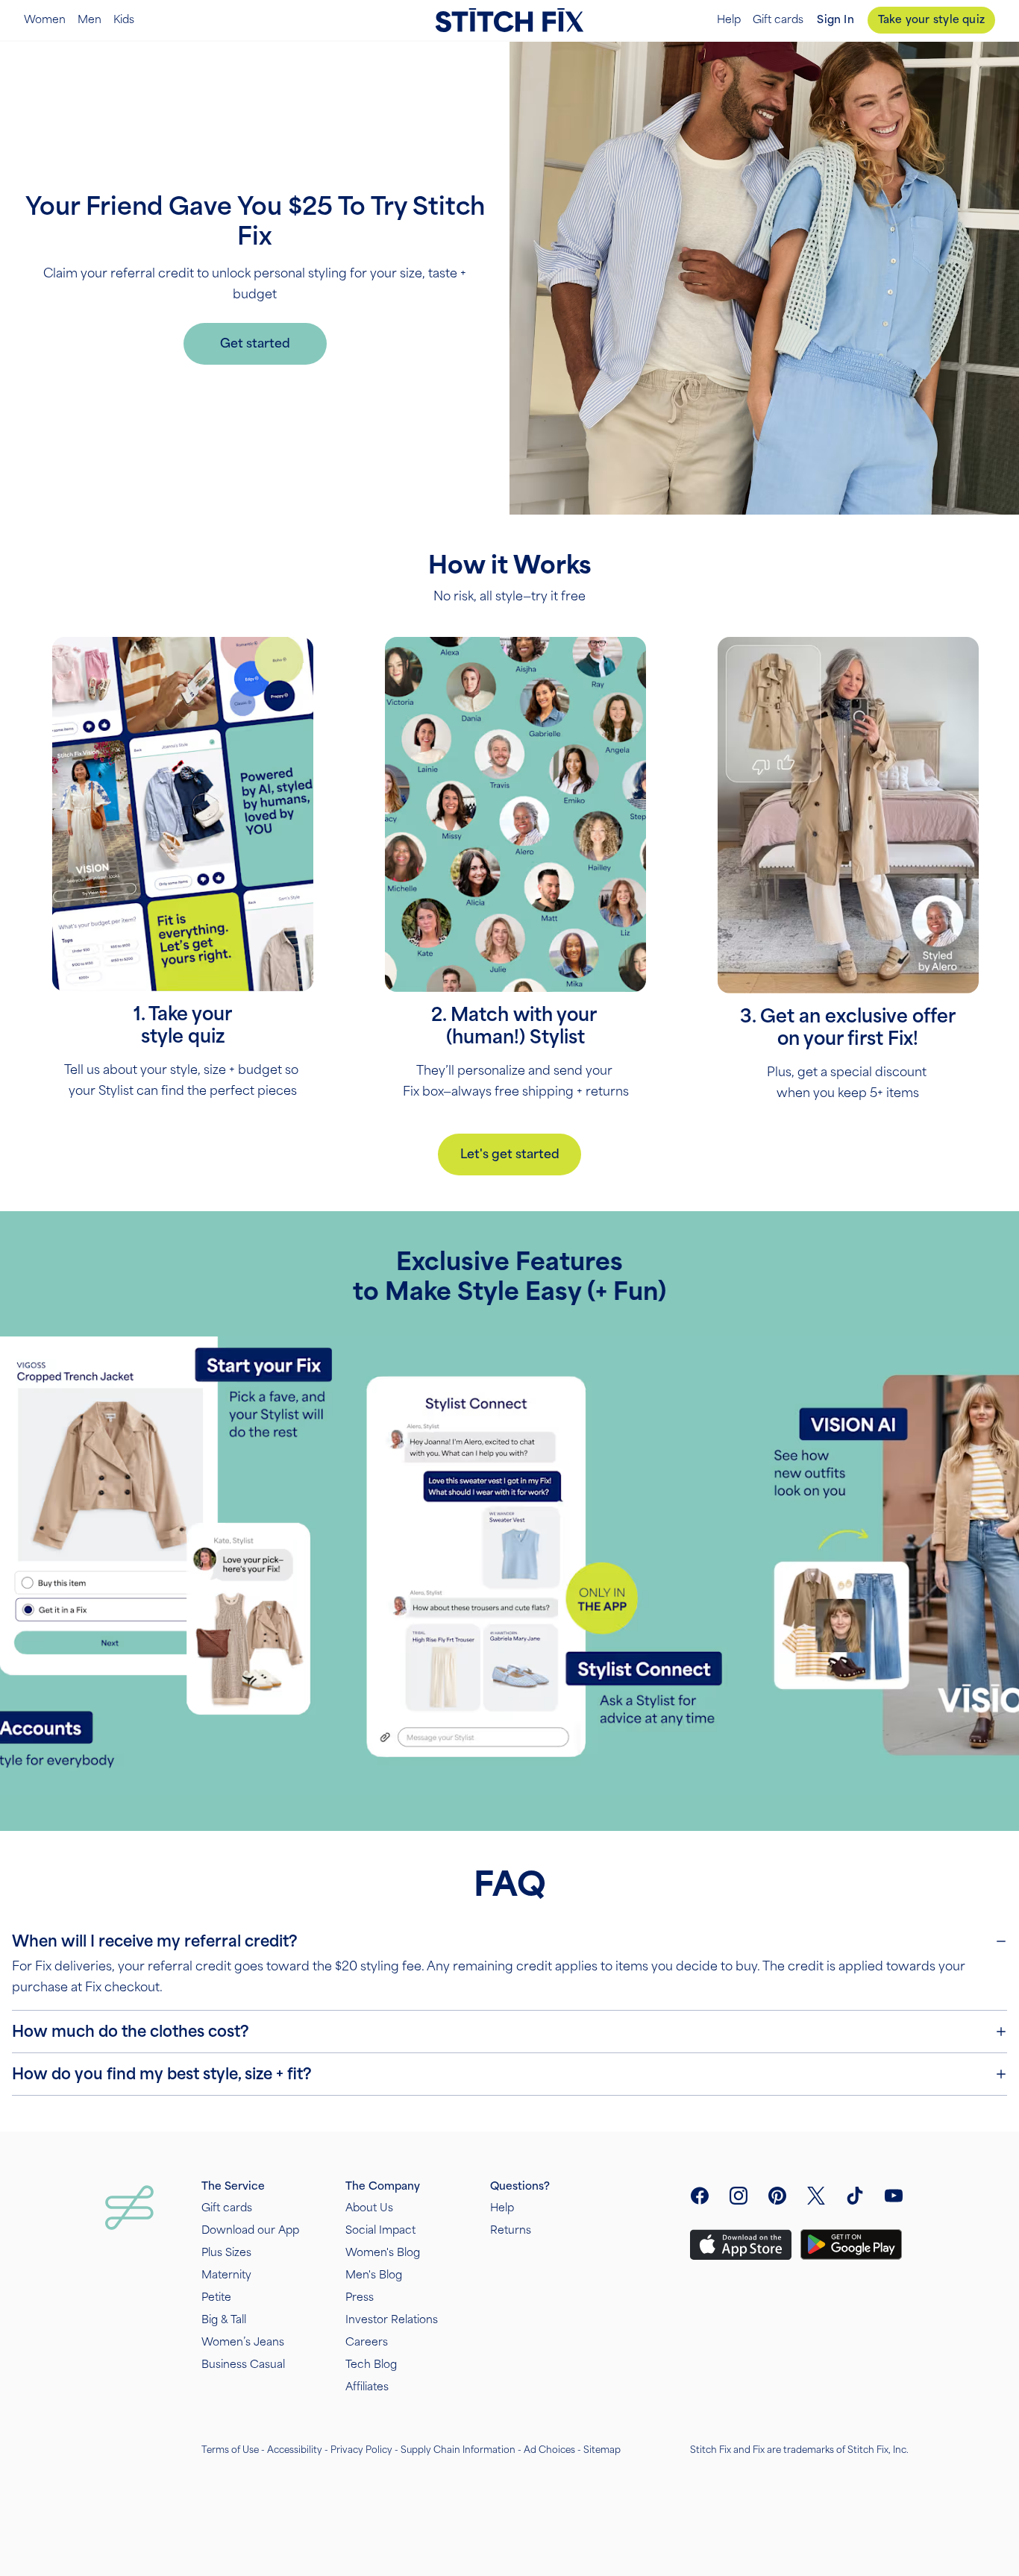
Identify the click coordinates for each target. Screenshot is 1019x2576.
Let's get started (510, 1154)
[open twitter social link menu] (816, 2196)
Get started (255, 343)
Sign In (835, 20)
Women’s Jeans (243, 2342)
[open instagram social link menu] (739, 2196)
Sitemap (602, 2450)
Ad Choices (549, 2450)
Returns (511, 2230)
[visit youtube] (894, 2196)
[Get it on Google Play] (851, 2244)
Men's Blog (374, 2275)
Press (360, 2297)
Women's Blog (383, 2253)
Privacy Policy (361, 2450)
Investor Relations (392, 2320)
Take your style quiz (931, 20)
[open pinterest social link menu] (777, 2196)
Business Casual (243, 2365)
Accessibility (295, 2450)
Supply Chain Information (458, 2450)
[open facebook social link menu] (700, 2196)
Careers (367, 2342)
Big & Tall (224, 2320)
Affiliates (367, 2387)
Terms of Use (230, 2450)
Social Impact (380, 2230)
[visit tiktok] (855, 2196)
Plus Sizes (226, 2253)
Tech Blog (371, 2365)
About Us (369, 2208)
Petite (216, 2297)
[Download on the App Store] (741, 2245)
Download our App (250, 2230)
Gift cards (778, 20)
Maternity (226, 2275)
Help (729, 20)
